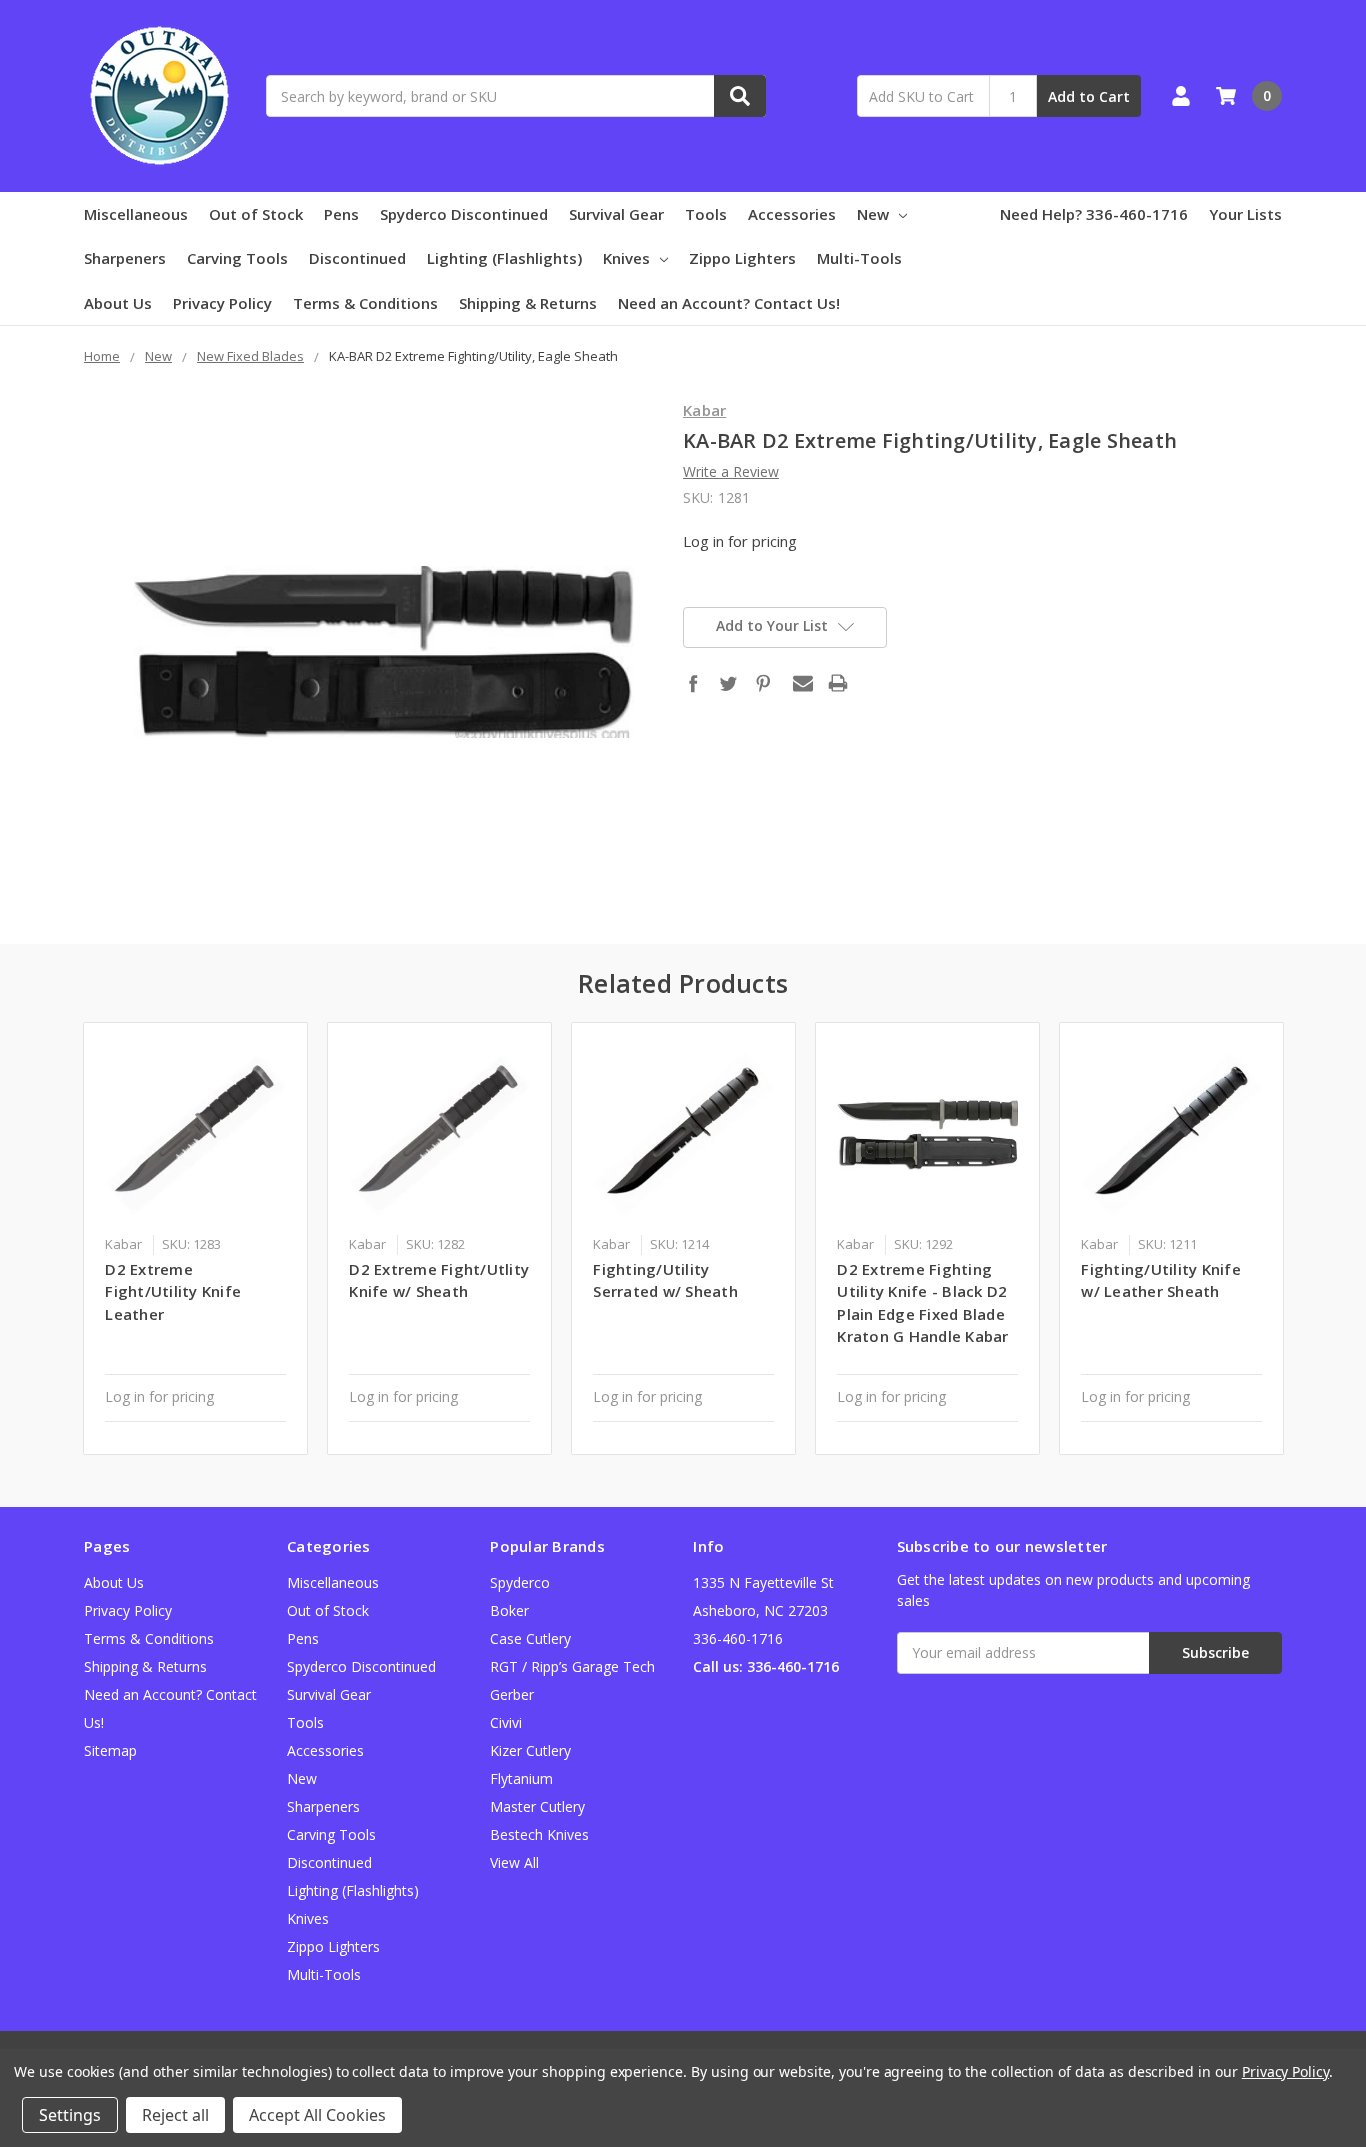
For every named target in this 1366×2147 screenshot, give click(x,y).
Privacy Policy (222, 303)
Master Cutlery (537, 1806)
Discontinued (357, 258)
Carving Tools (237, 258)
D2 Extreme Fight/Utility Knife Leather (173, 1291)
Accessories (792, 214)
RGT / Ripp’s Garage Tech (572, 1666)
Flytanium (521, 1778)
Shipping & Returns (528, 303)
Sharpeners (125, 258)
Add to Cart (1089, 96)
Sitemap (110, 1750)
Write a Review (731, 471)
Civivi (506, 1722)
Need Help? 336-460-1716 (1094, 214)
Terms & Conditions (365, 303)
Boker (509, 1610)
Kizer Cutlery (530, 1750)
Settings (70, 2115)
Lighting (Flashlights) (504, 258)
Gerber (512, 1694)
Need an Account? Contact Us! (729, 303)
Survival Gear (616, 214)
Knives (626, 258)
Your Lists (1245, 214)
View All (514, 1862)
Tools (706, 214)
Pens (341, 214)
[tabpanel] (196, 1238)
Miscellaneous (136, 214)
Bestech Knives (539, 1834)
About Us (118, 303)
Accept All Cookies (317, 2115)
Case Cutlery (530, 1638)
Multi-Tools (859, 258)
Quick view (195, 1134)
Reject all (175, 2115)
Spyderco (520, 1582)
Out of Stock (256, 214)
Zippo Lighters (742, 258)
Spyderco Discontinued (464, 214)
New (873, 214)
